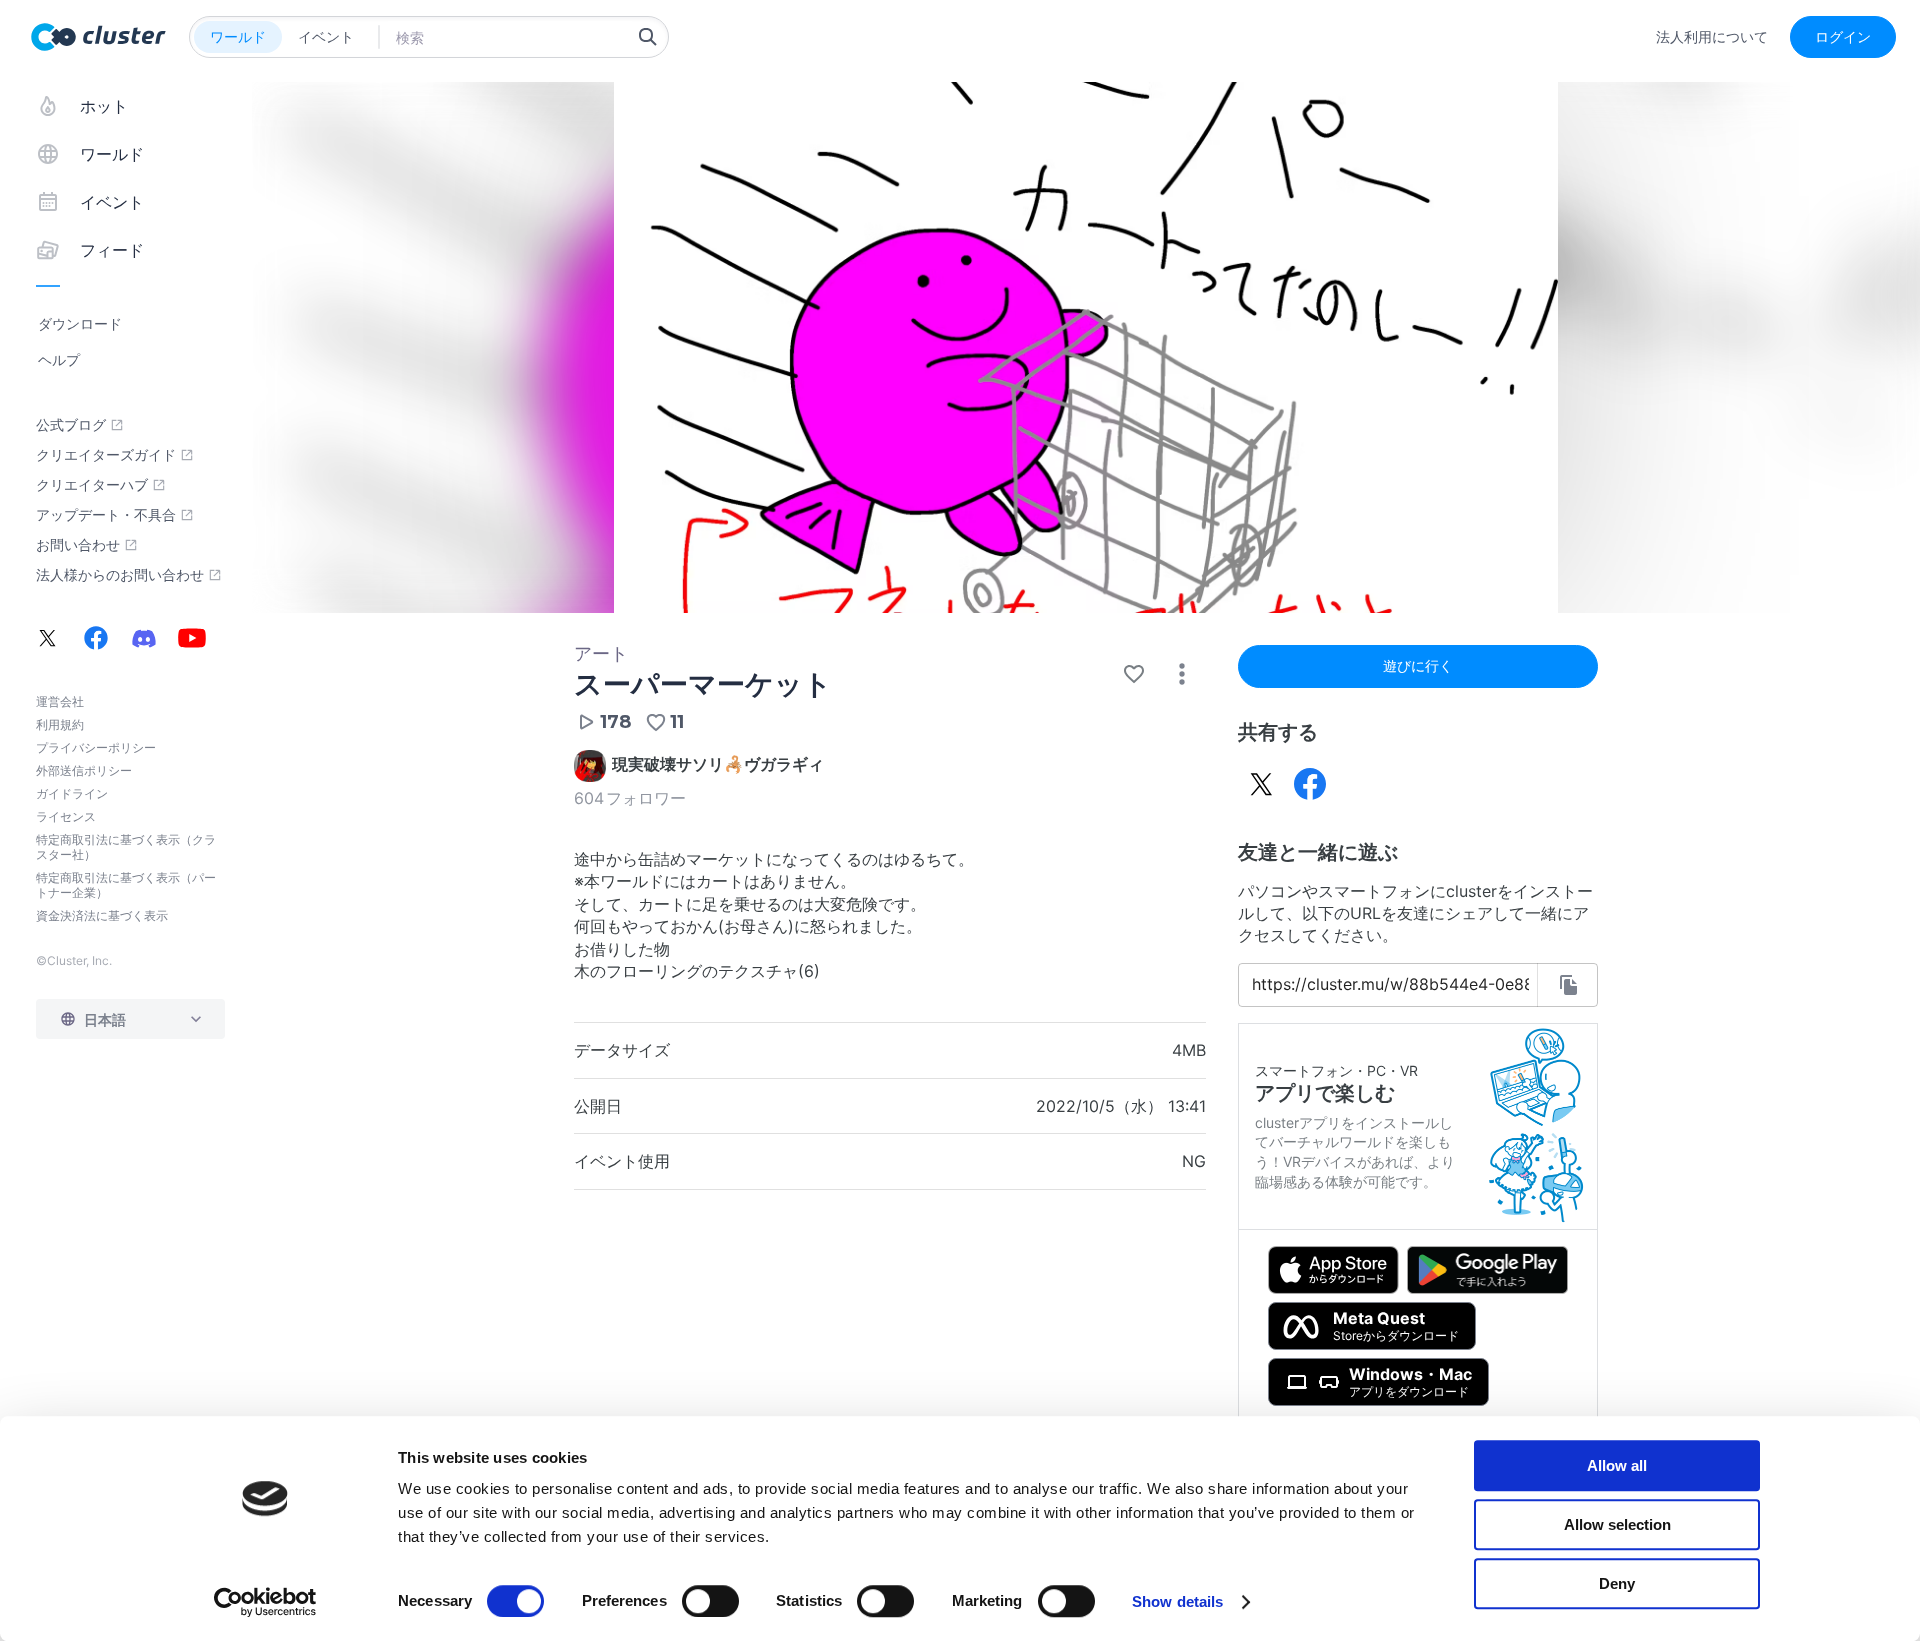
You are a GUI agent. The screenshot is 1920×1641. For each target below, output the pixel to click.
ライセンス (66, 816)
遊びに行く (1418, 665)
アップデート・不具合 (106, 515)
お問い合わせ (78, 545)
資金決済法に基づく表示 (102, 915)
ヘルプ (59, 359)
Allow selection (1617, 1524)
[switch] (710, 1601)
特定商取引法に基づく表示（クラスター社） (126, 847)
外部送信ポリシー (84, 770)
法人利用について (1712, 37)
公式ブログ (71, 425)
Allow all (1617, 1465)
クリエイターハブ (92, 485)
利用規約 (60, 724)
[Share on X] (1262, 784)
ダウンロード (80, 323)
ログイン (1843, 36)
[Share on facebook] (1310, 784)
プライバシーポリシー (96, 747)
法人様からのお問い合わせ (120, 575)
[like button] (1134, 674)
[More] (1182, 674)
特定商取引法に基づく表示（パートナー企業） (126, 885)
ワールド (238, 36)
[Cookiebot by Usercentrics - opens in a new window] (265, 1602)
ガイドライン (72, 793)
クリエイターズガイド (106, 455)
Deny (1617, 1583)
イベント (326, 36)
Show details (1177, 1601)
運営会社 (60, 701)
